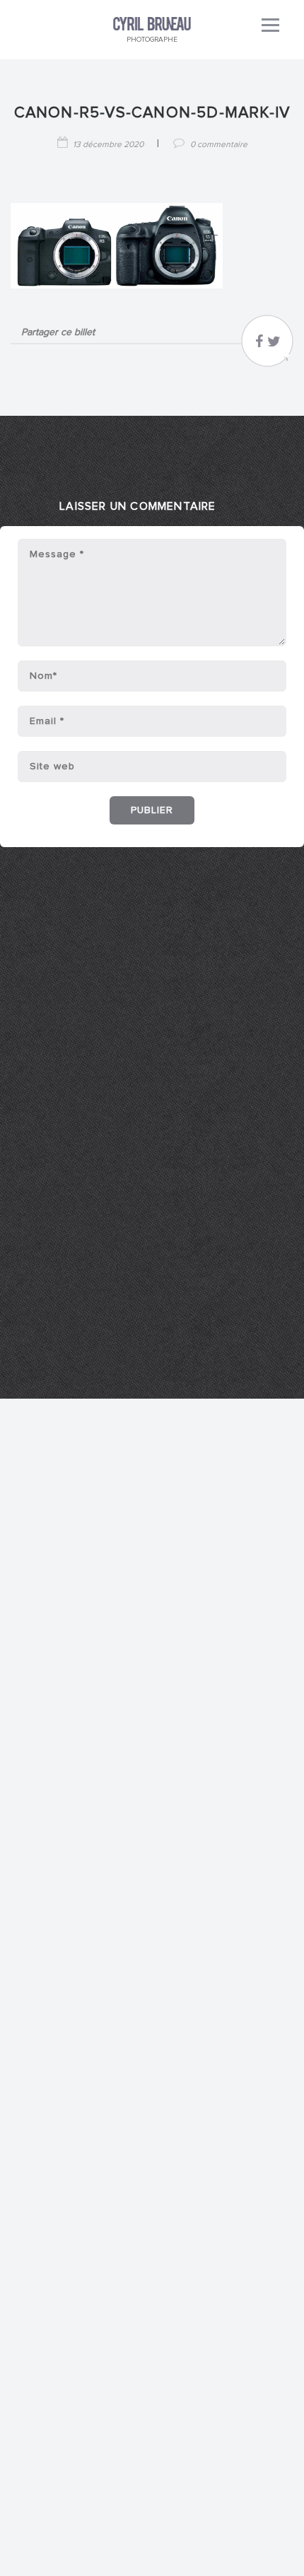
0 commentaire (219, 145)
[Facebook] (259, 345)
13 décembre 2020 (108, 145)
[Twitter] (274, 345)
